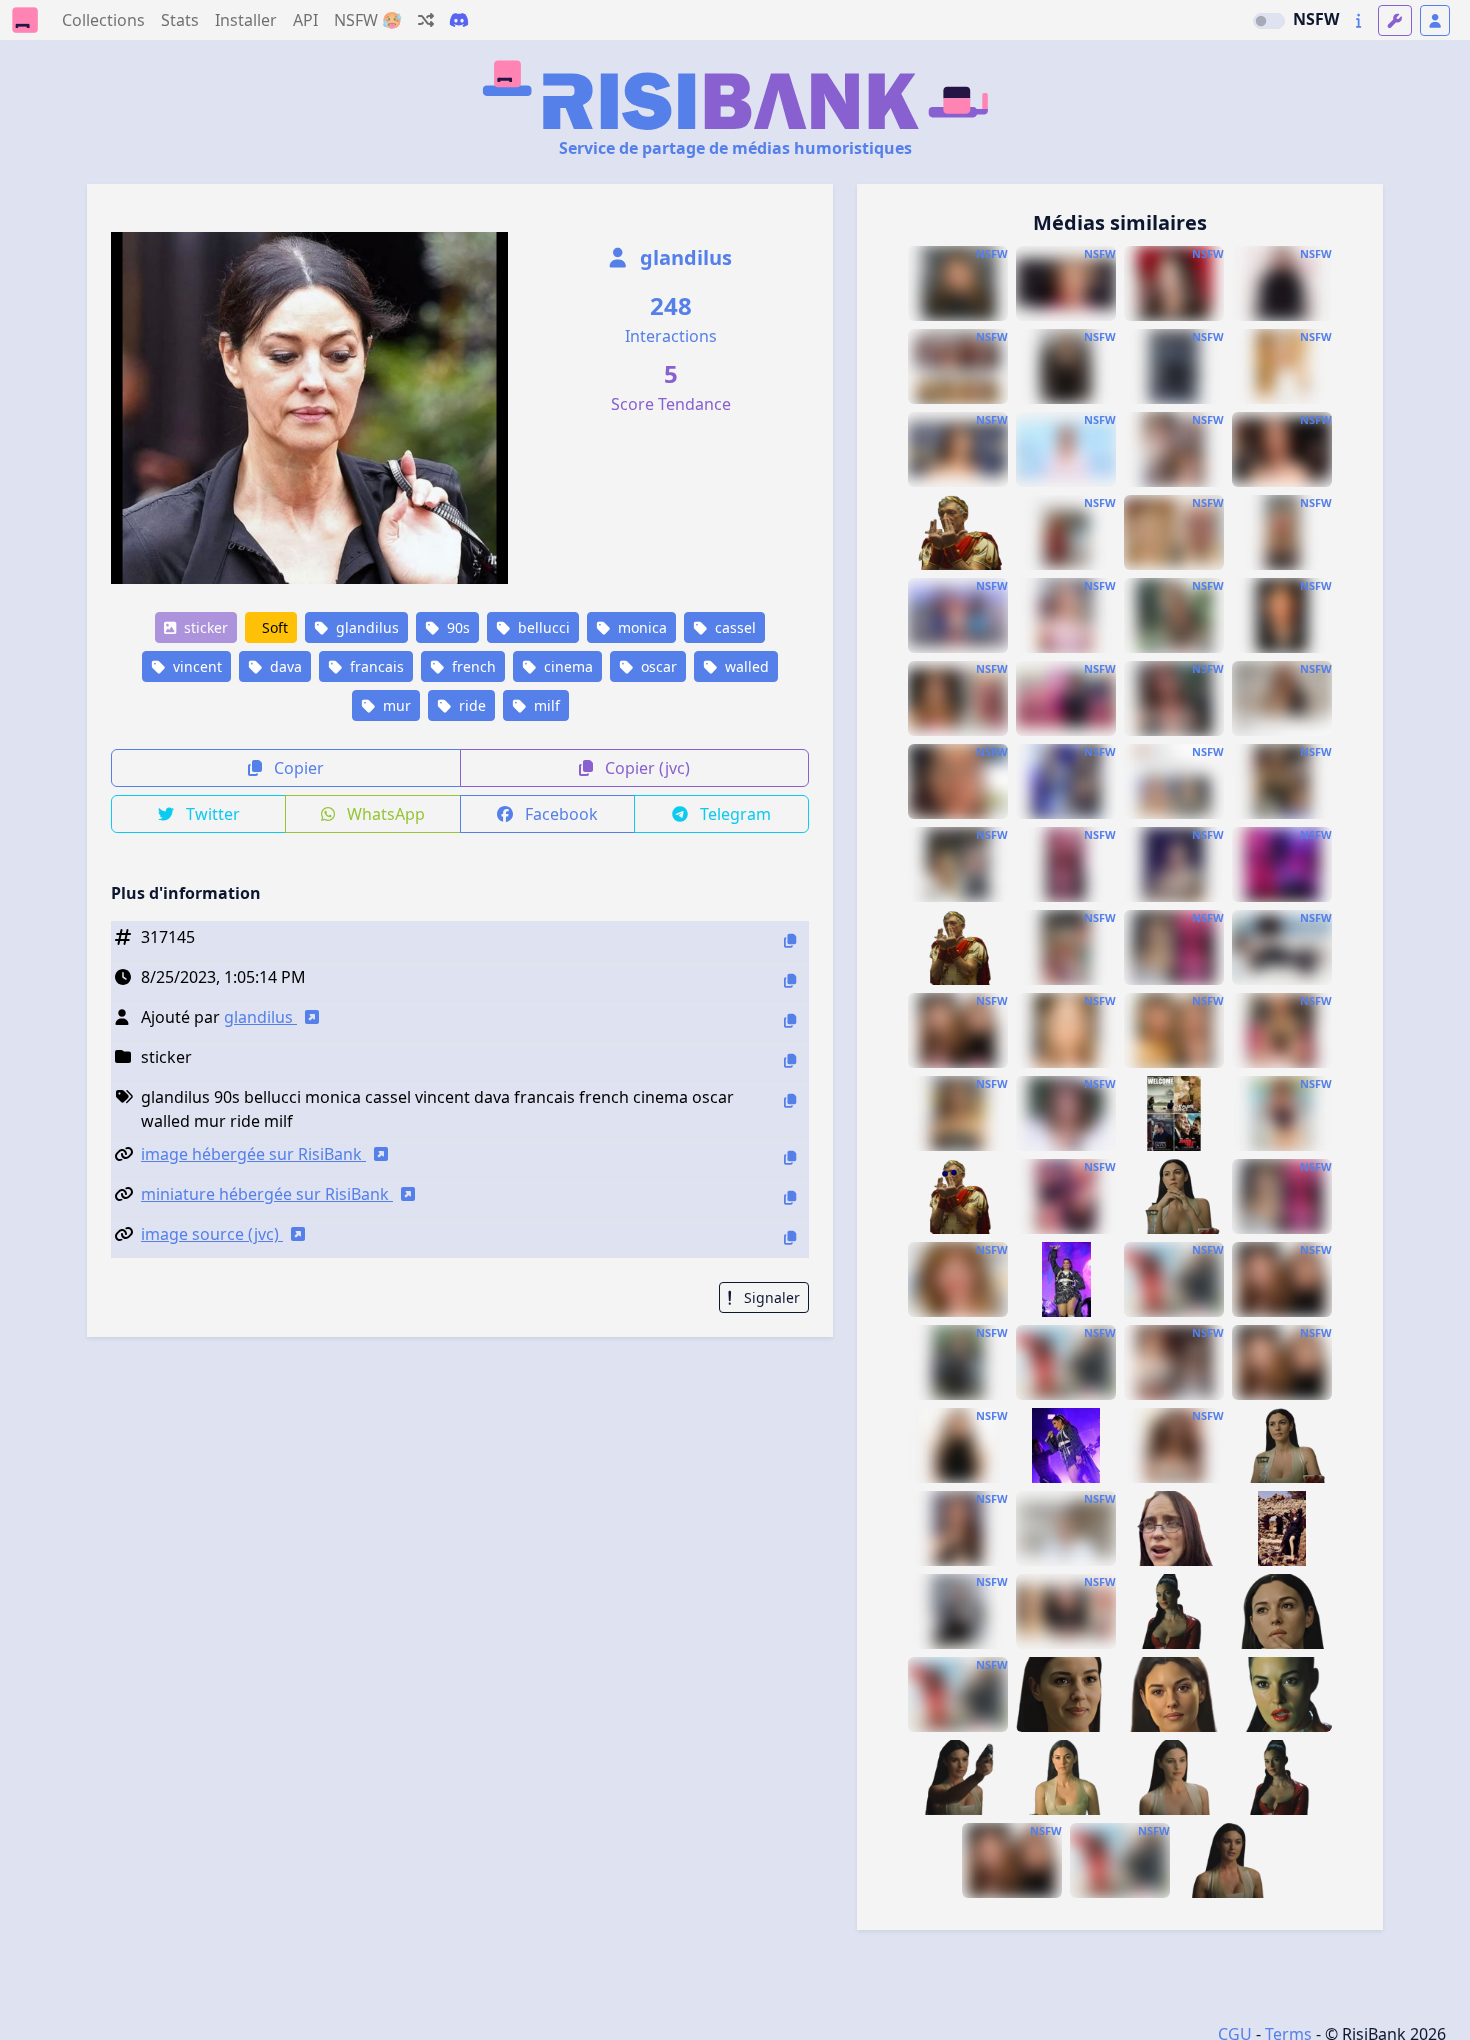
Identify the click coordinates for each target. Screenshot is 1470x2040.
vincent (195, 666)
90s (456, 627)
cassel (733, 627)
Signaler (770, 1297)
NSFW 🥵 (368, 20)
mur (395, 705)
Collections (103, 20)
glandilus (683, 257)
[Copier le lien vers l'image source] (790, 1237)
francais (375, 666)
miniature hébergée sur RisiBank (267, 1194)
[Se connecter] (1435, 20)
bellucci (542, 627)
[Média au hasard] (426, 20)
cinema (566, 666)
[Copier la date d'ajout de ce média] (790, 980)
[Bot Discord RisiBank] (459, 20)
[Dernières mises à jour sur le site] (1358, 20)
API (305, 20)
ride (470, 705)
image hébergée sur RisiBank (253, 1154)
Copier (297, 768)
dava (284, 666)
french (472, 666)
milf (545, 705)
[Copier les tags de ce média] (790, 1100)
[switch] (1269, 21)
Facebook (559, 814)
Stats (180, 20)
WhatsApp (384, 814)
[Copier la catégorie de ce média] (790, 1060)
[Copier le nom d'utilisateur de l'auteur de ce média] (790, 1020)
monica (640, 627)
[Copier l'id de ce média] (790, 940)
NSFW (1316, 19)
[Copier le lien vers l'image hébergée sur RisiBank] (790, 1157)
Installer (246, 20)
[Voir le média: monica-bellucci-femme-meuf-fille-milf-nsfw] (958, 1362)
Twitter (211, 814)
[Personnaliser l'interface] (1395, 20)
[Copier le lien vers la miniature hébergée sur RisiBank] (790, 1197)
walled (745, 666)
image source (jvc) (212, 1234)
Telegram (733, 814)
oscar (657, 666)
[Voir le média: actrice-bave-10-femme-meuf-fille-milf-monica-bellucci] (1282, 947)
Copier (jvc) (645, 768)
